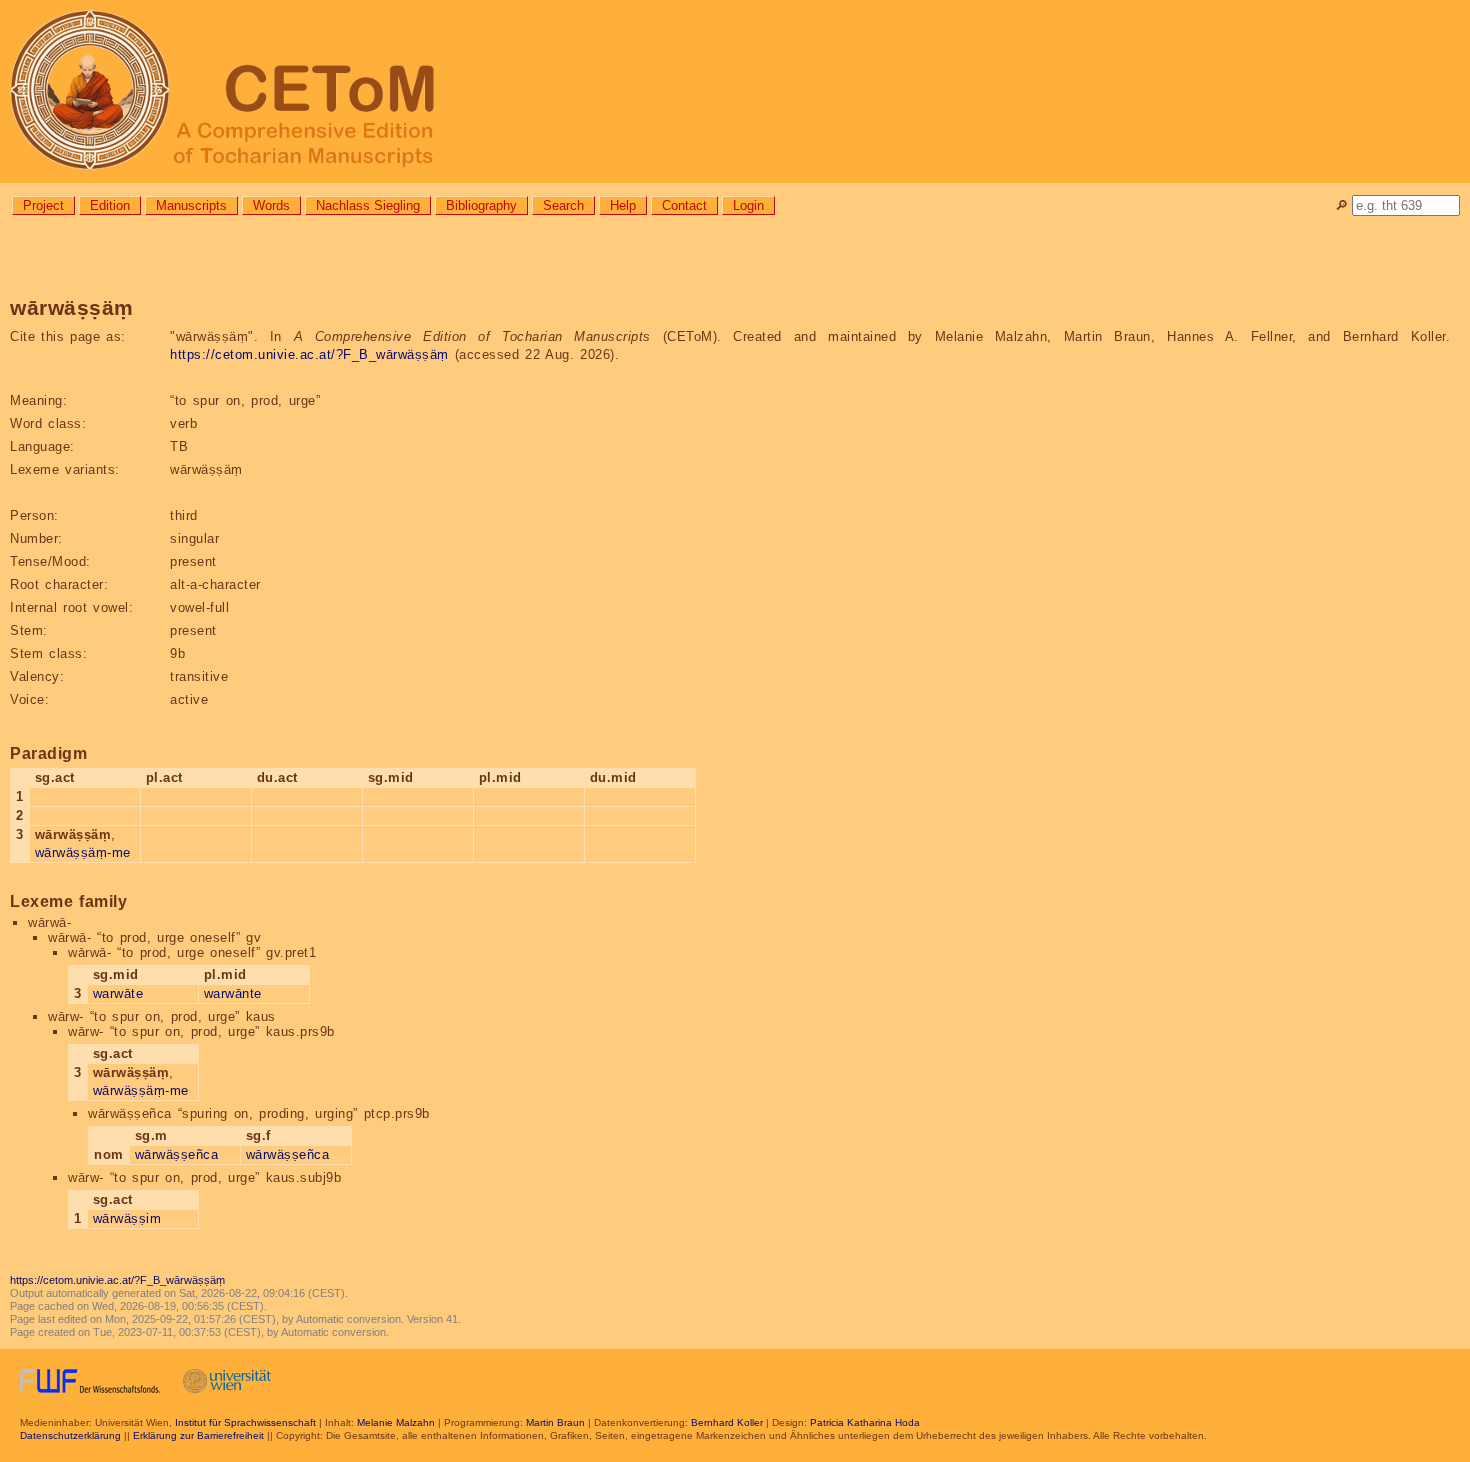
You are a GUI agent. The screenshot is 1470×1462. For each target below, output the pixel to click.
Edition (110, 205)
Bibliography (481, 205)
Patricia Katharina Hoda (865, 1422)
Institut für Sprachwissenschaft (245, 1422)
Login (748, 205)
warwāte (118, 993)
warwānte (233, 993)
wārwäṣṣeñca (177, 1154)
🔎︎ (1341, 205)
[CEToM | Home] (735, 91)
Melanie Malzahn (396, 1422)
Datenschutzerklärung (70, 1435)
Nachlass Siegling (368, 205)
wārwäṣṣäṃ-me (83, 852)
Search (563, 205)
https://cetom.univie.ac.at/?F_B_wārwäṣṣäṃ (309, 354)
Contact (684, 205)
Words (271, 205)
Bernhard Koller (727, 1422)
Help (623, 205)
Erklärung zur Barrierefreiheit (198, 1435)
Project (43, 205)
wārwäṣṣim (127, 1218)
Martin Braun (555, 1422)
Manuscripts (191, 205)
